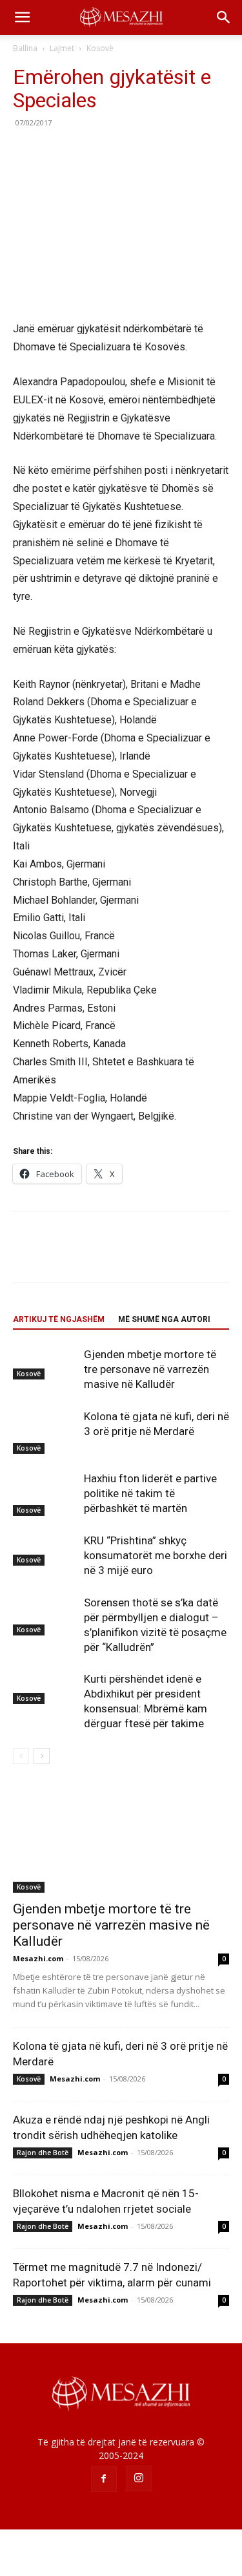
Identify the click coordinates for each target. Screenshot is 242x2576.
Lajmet (62, 48)
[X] (55, 152)
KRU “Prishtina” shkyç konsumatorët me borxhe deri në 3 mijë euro (156, 1555)
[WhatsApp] (115, 152)
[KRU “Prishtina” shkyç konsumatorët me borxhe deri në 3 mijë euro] (45, 1549)
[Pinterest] (85, 152)
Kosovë (100, 48)
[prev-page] (21, 1756)
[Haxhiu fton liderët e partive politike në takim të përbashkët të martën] (45, 1494)
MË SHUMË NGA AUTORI (164, 1319)
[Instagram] (139, 2478)
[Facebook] (26, 152)
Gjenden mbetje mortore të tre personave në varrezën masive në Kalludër (150, 1369)
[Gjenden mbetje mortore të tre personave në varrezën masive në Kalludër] (45, 1363)
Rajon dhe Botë (43, 2153)
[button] (22, 17)
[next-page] (42, 1756)
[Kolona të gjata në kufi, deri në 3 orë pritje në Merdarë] (45, 1432)
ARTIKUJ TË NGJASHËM (59, 1319)
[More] (145, 152)
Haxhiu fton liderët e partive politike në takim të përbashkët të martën (150, 1493)
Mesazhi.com (38, 1958)
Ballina (25, 48)
